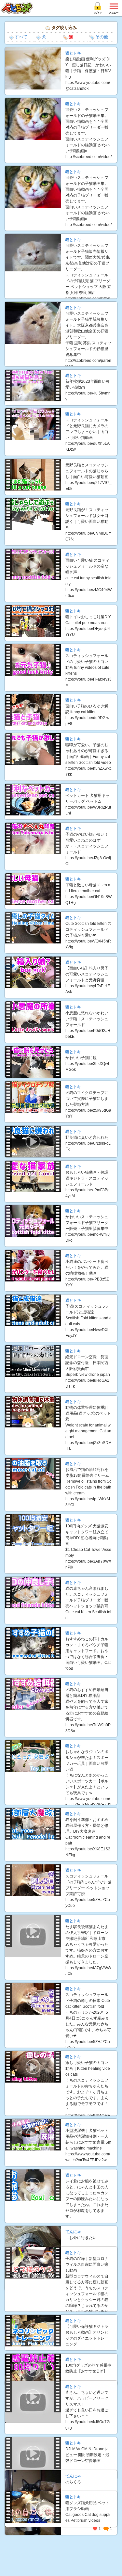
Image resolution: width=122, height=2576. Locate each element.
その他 (102, 37)
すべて (21, 37)
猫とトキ (73, 53)
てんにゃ (73, 2232)
